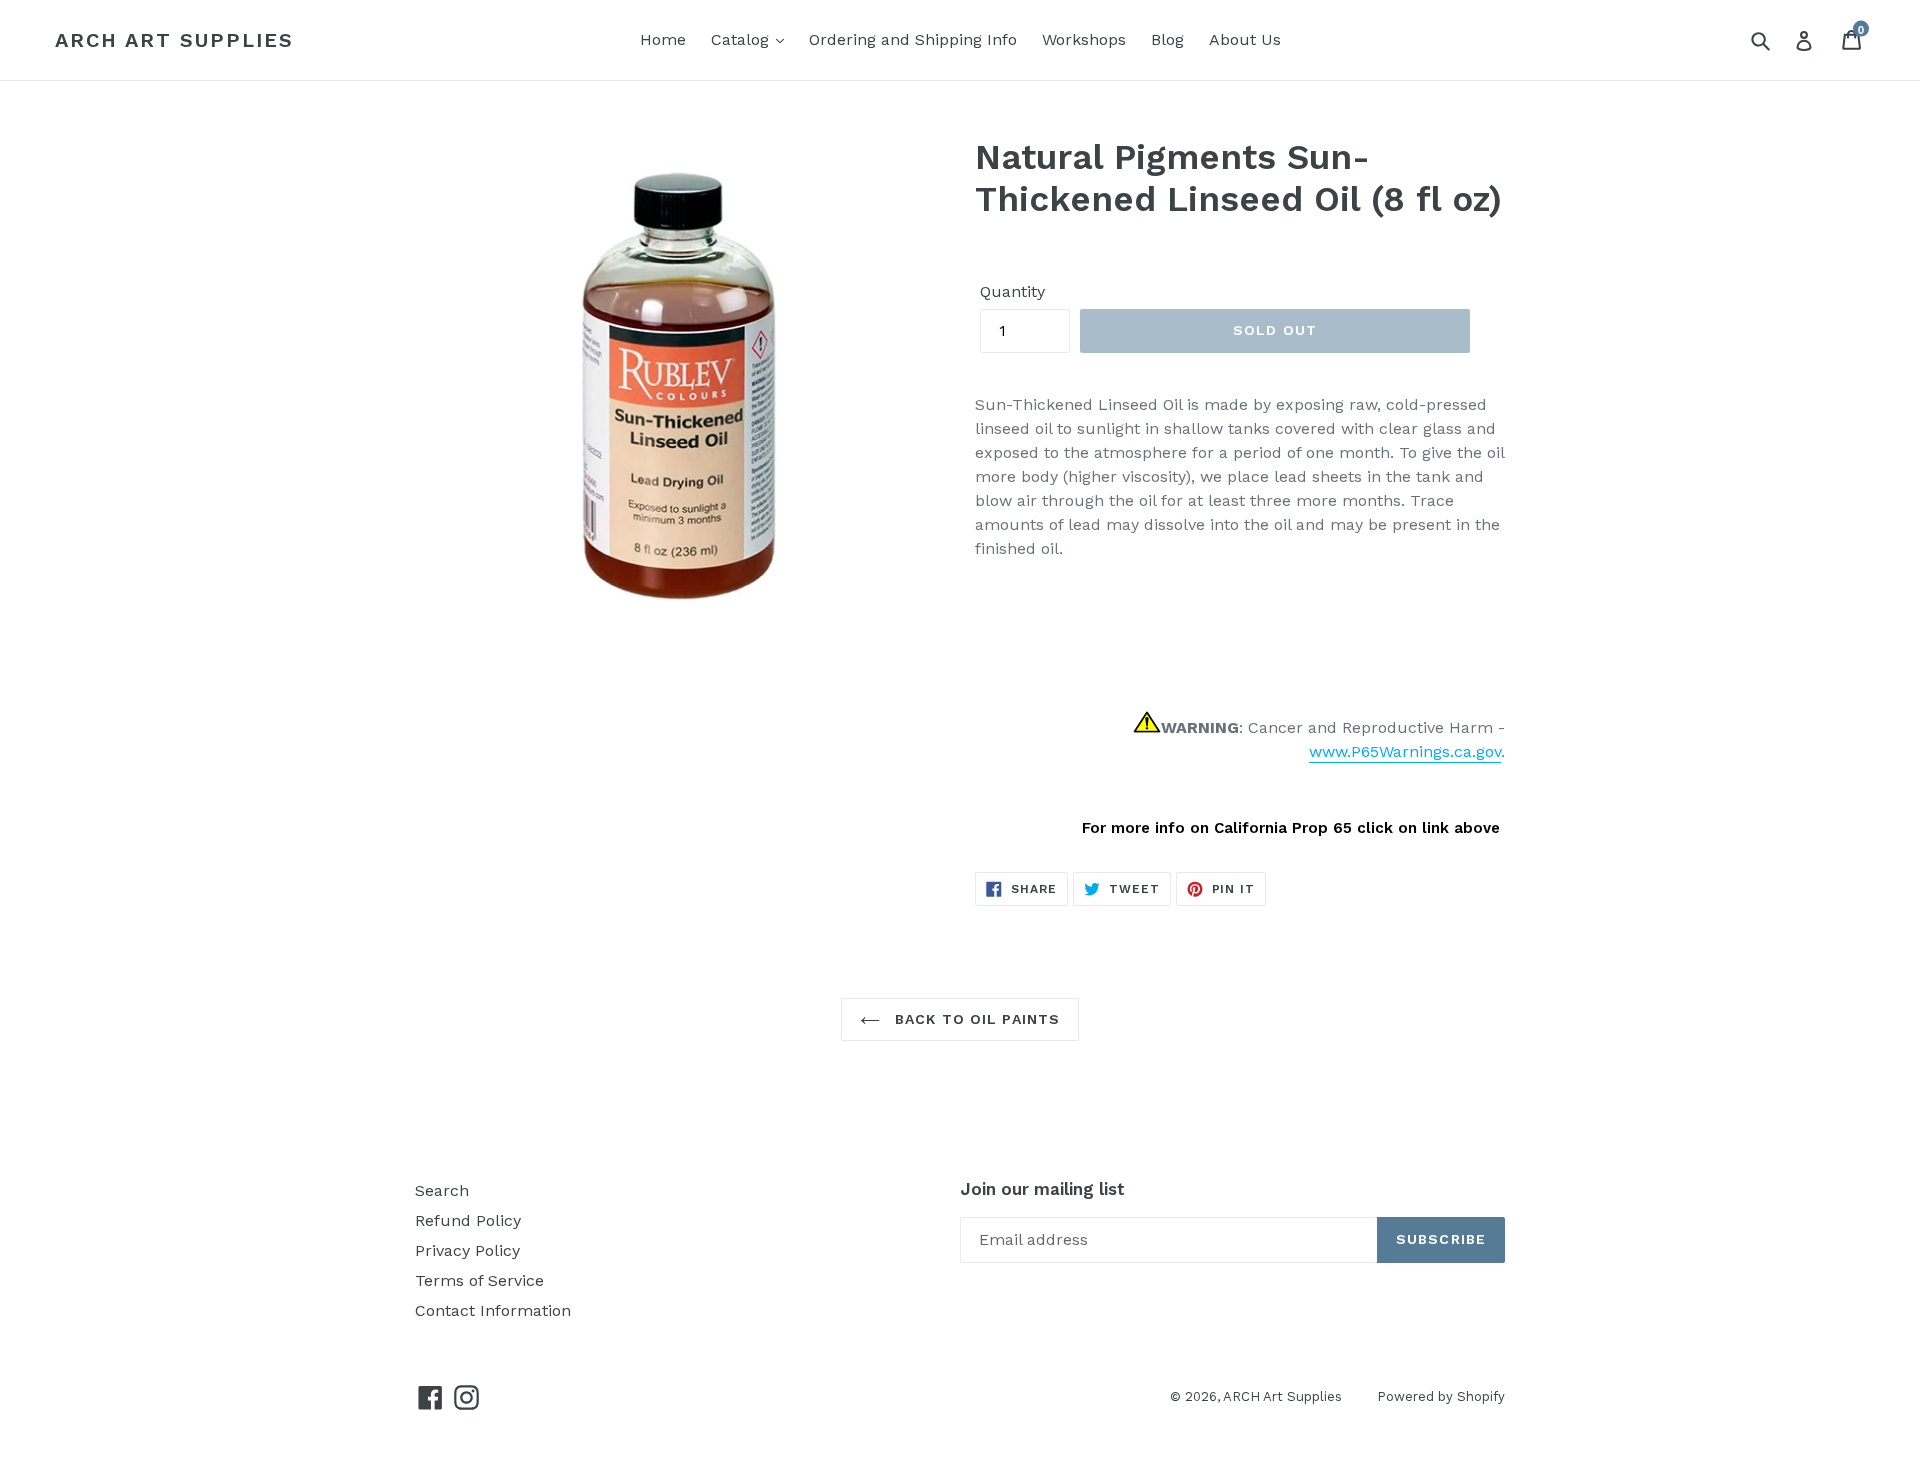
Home (663, 39)
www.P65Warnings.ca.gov (1405, 751)
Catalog (742, 39)
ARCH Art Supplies (174, 40)
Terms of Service (479, 1280)
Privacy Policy (467, 1250)
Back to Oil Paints (975, 1019)
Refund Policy (468, 1220)
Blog (1167, 39)
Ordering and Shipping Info (913, 39)
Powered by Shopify (1441, 1396)
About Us (1245, 39)
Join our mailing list (1042, 1189)
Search (442, 1190)
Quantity (1012, 291)
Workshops (1084, 39)
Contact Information (493, 1310)
